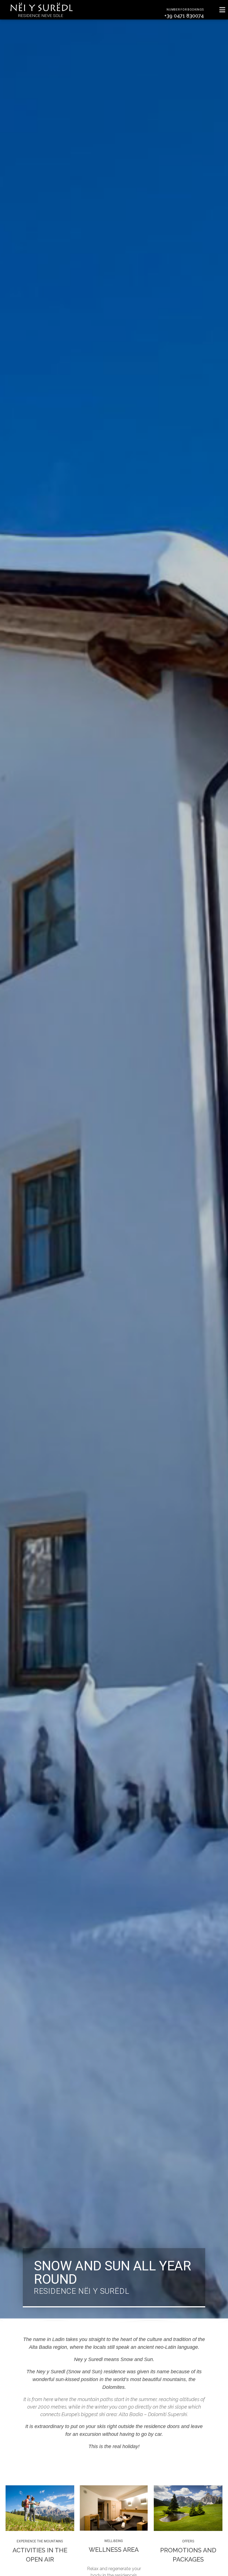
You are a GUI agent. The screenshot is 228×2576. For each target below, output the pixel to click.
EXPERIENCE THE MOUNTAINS (40, 2541)
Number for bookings (185, 10)
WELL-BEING (114, 2541)
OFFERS (188, 2541)
